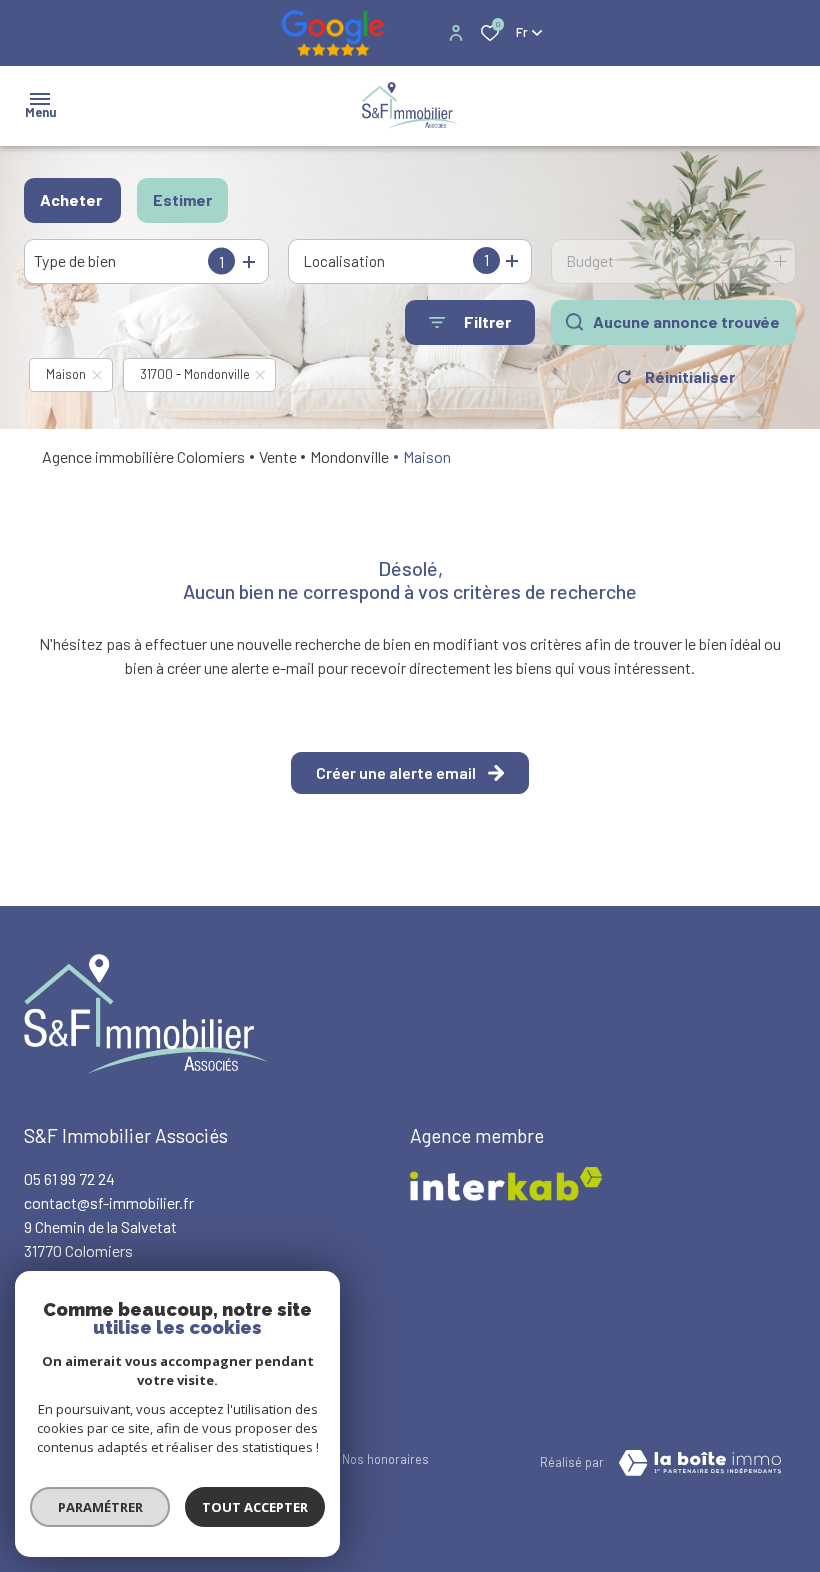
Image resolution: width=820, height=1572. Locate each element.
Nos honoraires (385, 1459)
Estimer (182, 199)
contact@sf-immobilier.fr (109, 1202)
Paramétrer (100, 1507)
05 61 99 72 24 (69, 1178)
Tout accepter (255, 1507)
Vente (278, 456)
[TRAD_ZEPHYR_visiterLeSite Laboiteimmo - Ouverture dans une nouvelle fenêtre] (700, 1463)
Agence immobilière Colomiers (143, 456)
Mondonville (349, 456)
